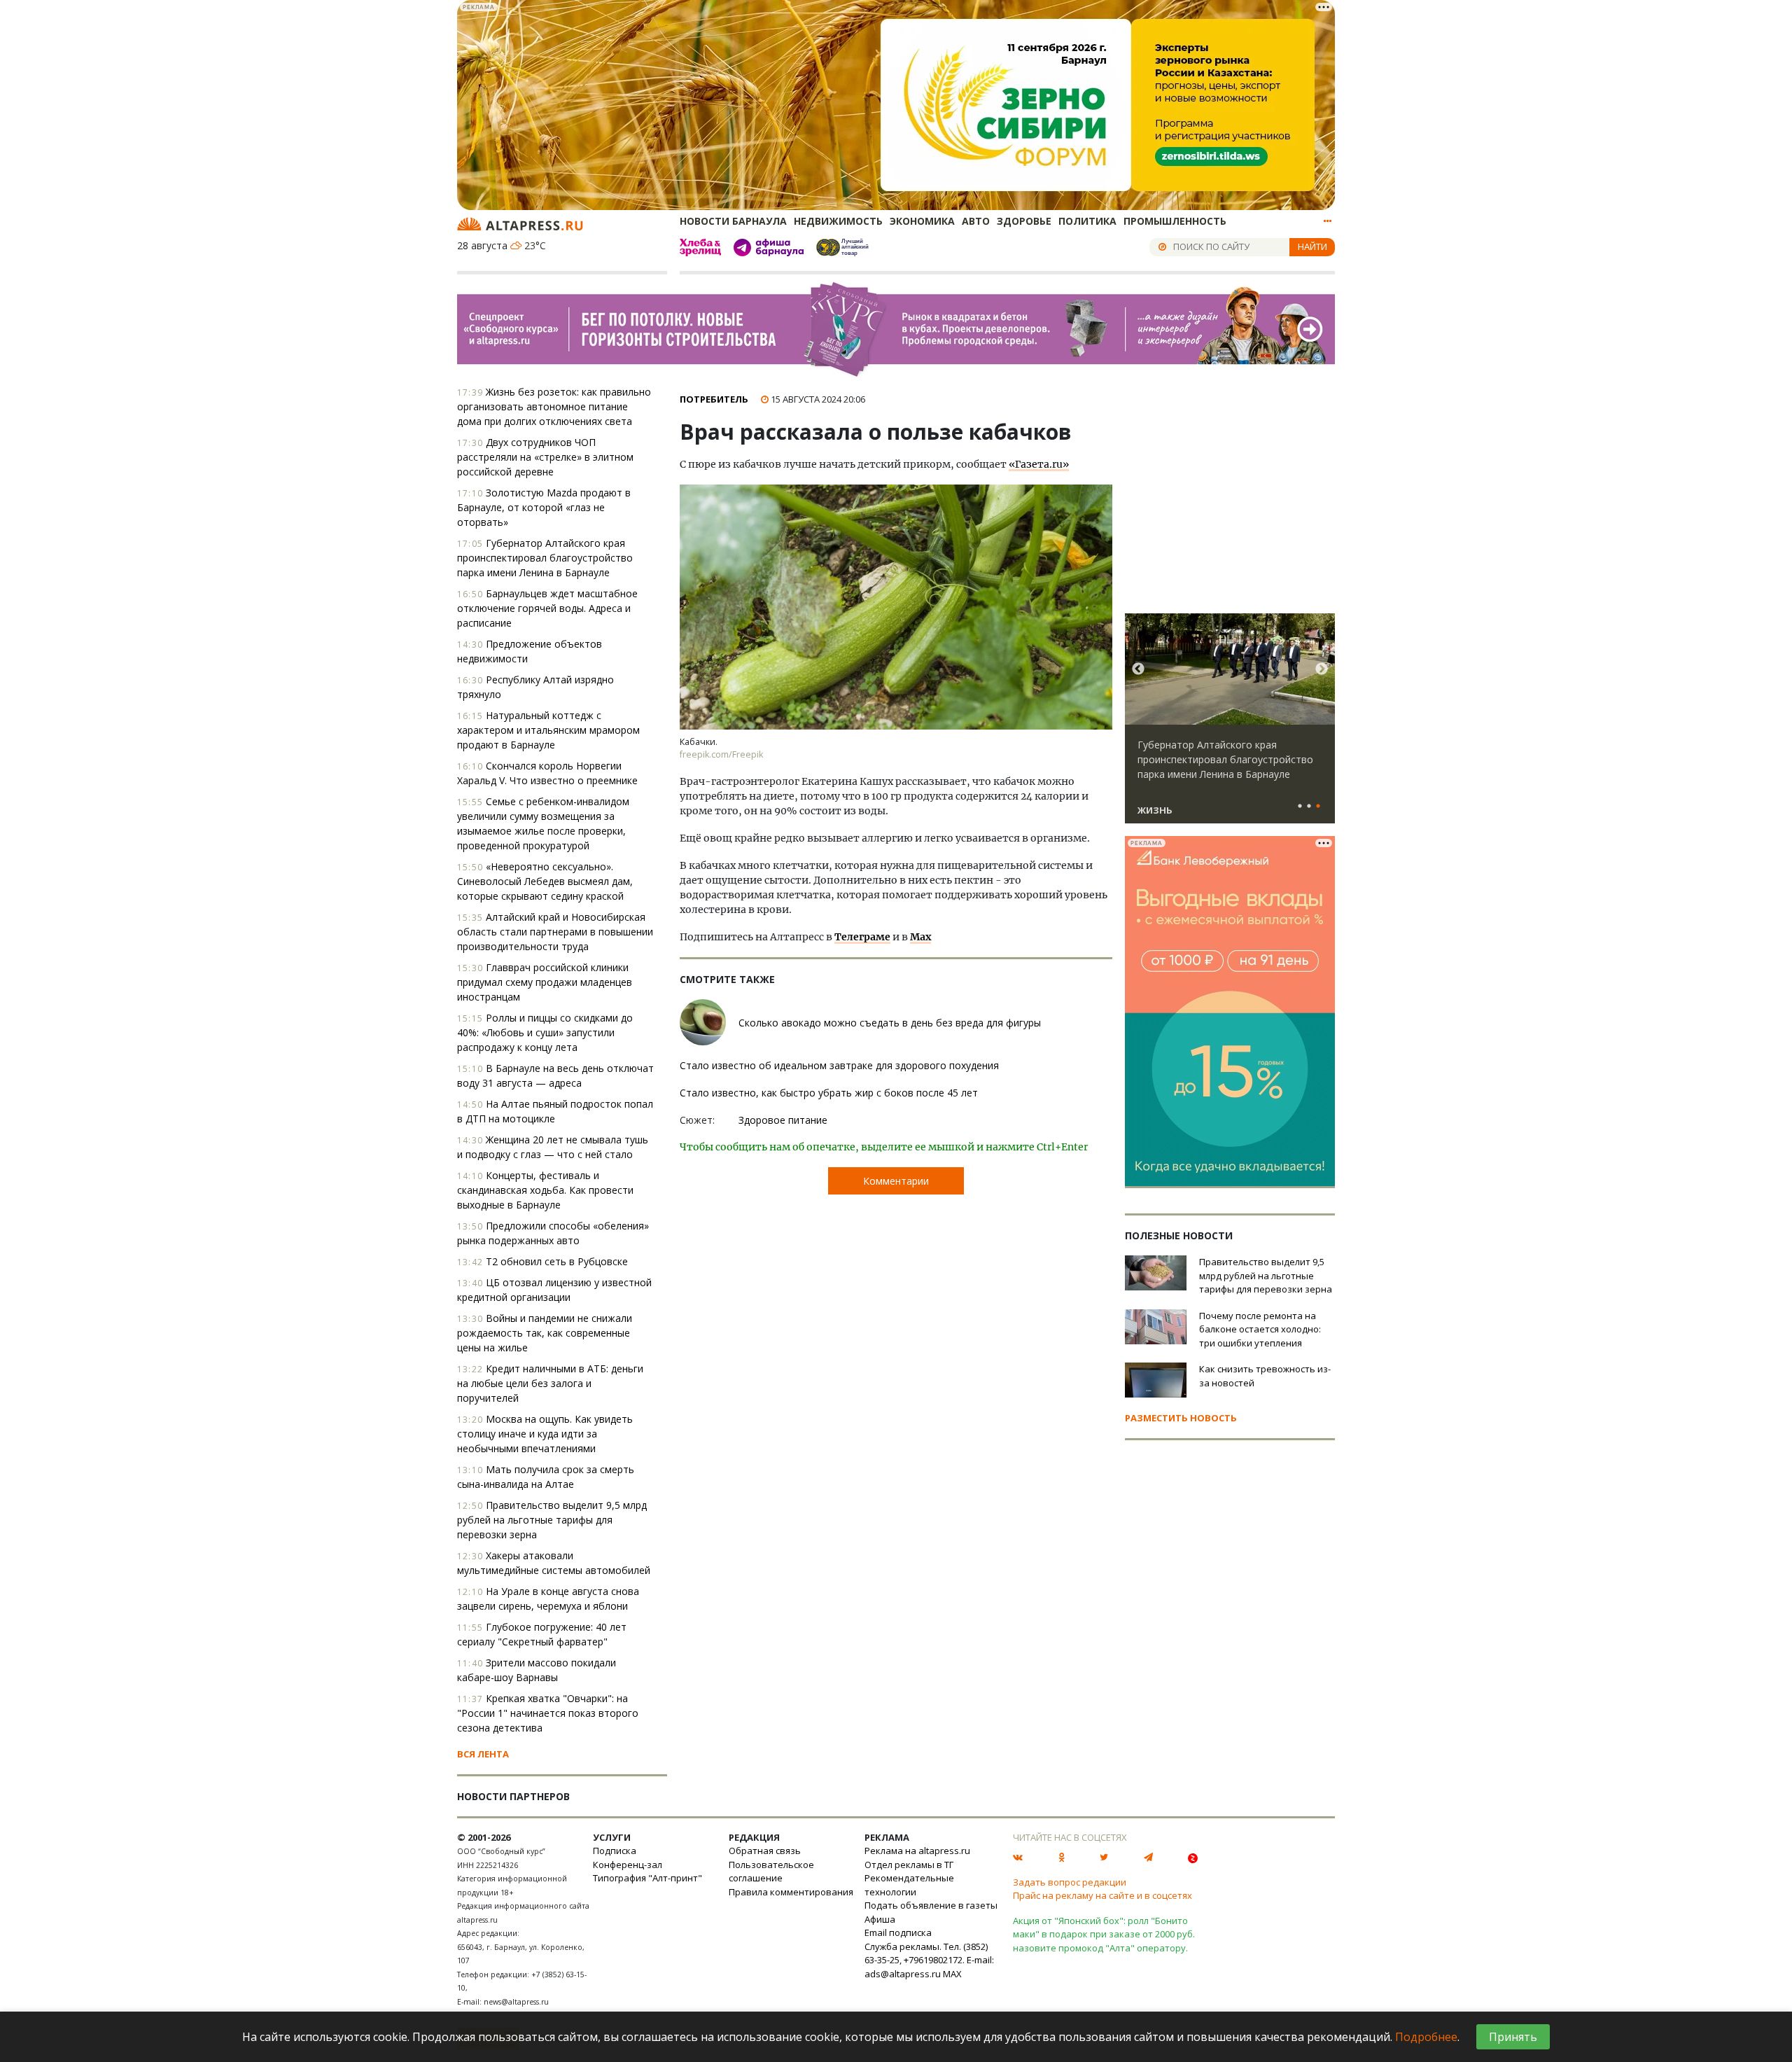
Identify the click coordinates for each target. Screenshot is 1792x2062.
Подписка (615, 1851)
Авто (976, 221)
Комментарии (896, 1181)
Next (1322, 669)
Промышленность (1175, 221)
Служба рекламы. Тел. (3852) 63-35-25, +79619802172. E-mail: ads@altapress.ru (929, 1960)
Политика (1087, 221)
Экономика (922, 221)
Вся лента (483, 1754)
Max (920, 937)
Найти (1312, 246)
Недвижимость (838, 221)
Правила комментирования (791, 1892)
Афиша (880, 1919)
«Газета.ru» (1039, 464)
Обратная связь (765, 1851)
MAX (952, 1974)
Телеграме (862, 937)
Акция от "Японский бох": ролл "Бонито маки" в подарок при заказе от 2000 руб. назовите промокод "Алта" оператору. (1104, 1934)
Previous (1138, 669)
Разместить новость (1181, 1418)
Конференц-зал (628, 1865)
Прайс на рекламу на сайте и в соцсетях (1102, 1895)
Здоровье (1024, 221)
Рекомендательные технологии (909, 1885)
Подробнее (1426, 2037)
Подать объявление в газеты (931, 1905)
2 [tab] (1309, 807)
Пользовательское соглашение (771, 1872)
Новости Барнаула (733, 221)
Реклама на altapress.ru (917, 1851)
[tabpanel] (1230, 725)
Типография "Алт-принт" (647, 1878)
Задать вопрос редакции (1070, 1882)
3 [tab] (1318, 807)
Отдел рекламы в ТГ (909, 1865)
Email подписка (898, 1932)
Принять (1513, 2037)
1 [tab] (1300, 807)
